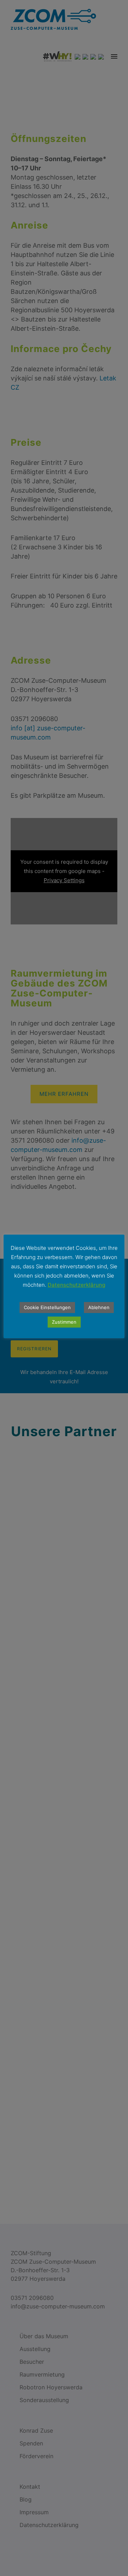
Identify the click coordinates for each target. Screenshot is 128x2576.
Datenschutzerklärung (76, 1285)
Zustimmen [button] (64, 1322)
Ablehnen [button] (99, 1307)
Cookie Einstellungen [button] (47, 1307)
